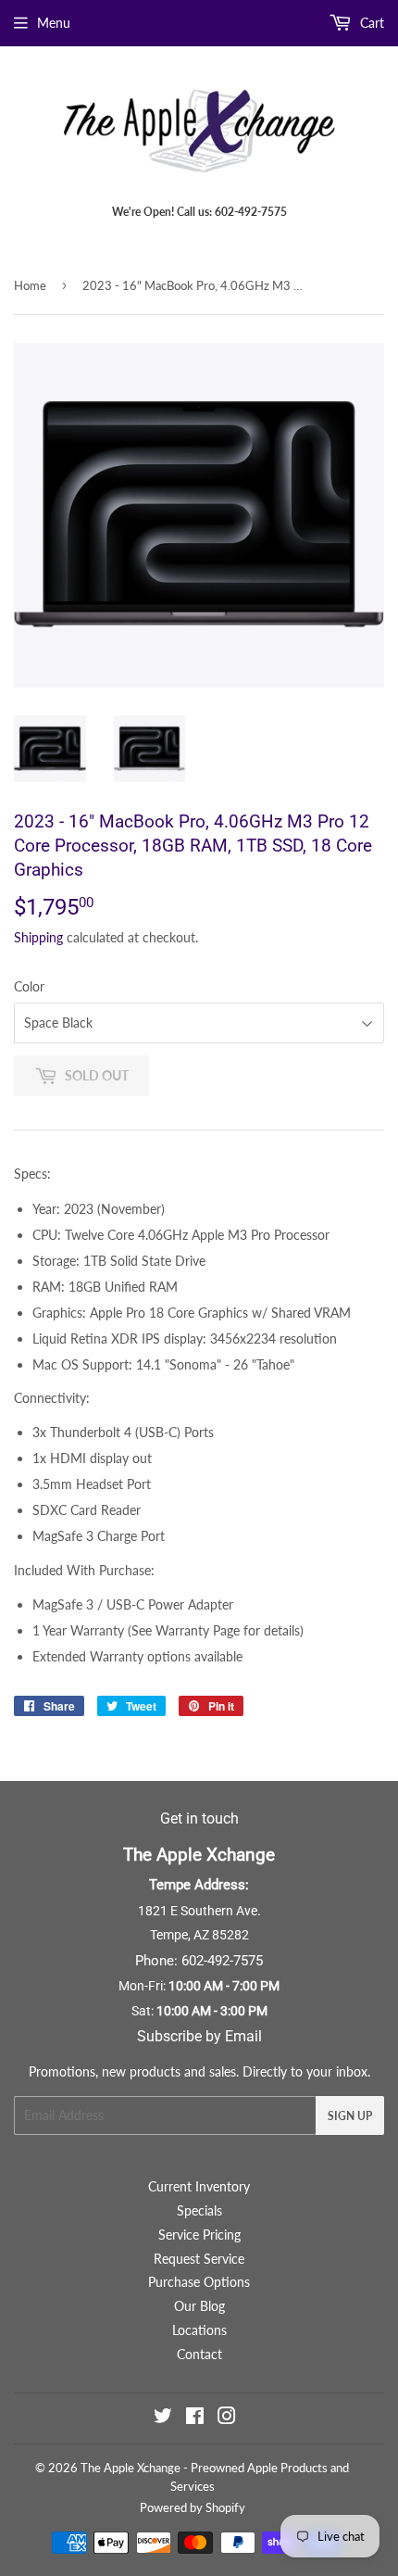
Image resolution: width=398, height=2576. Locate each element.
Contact (199, 2354)
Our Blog (199, 2306)
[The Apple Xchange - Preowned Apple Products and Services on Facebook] (195, 2418)
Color (29, 986)
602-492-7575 (222, 1961)
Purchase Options (199, 2282)
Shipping (38, 937)
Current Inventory (199, 2186)
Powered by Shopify (193, 2507)
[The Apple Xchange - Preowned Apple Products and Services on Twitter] (163, 2418)
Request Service (199, 2259)
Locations (199, 2330)
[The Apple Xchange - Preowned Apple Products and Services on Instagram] (227, 2418)
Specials (199, 2210)
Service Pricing (199, 2235)
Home (30, 285)
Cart (370, 23)
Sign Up (350, 2116)
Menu (54, 23)
